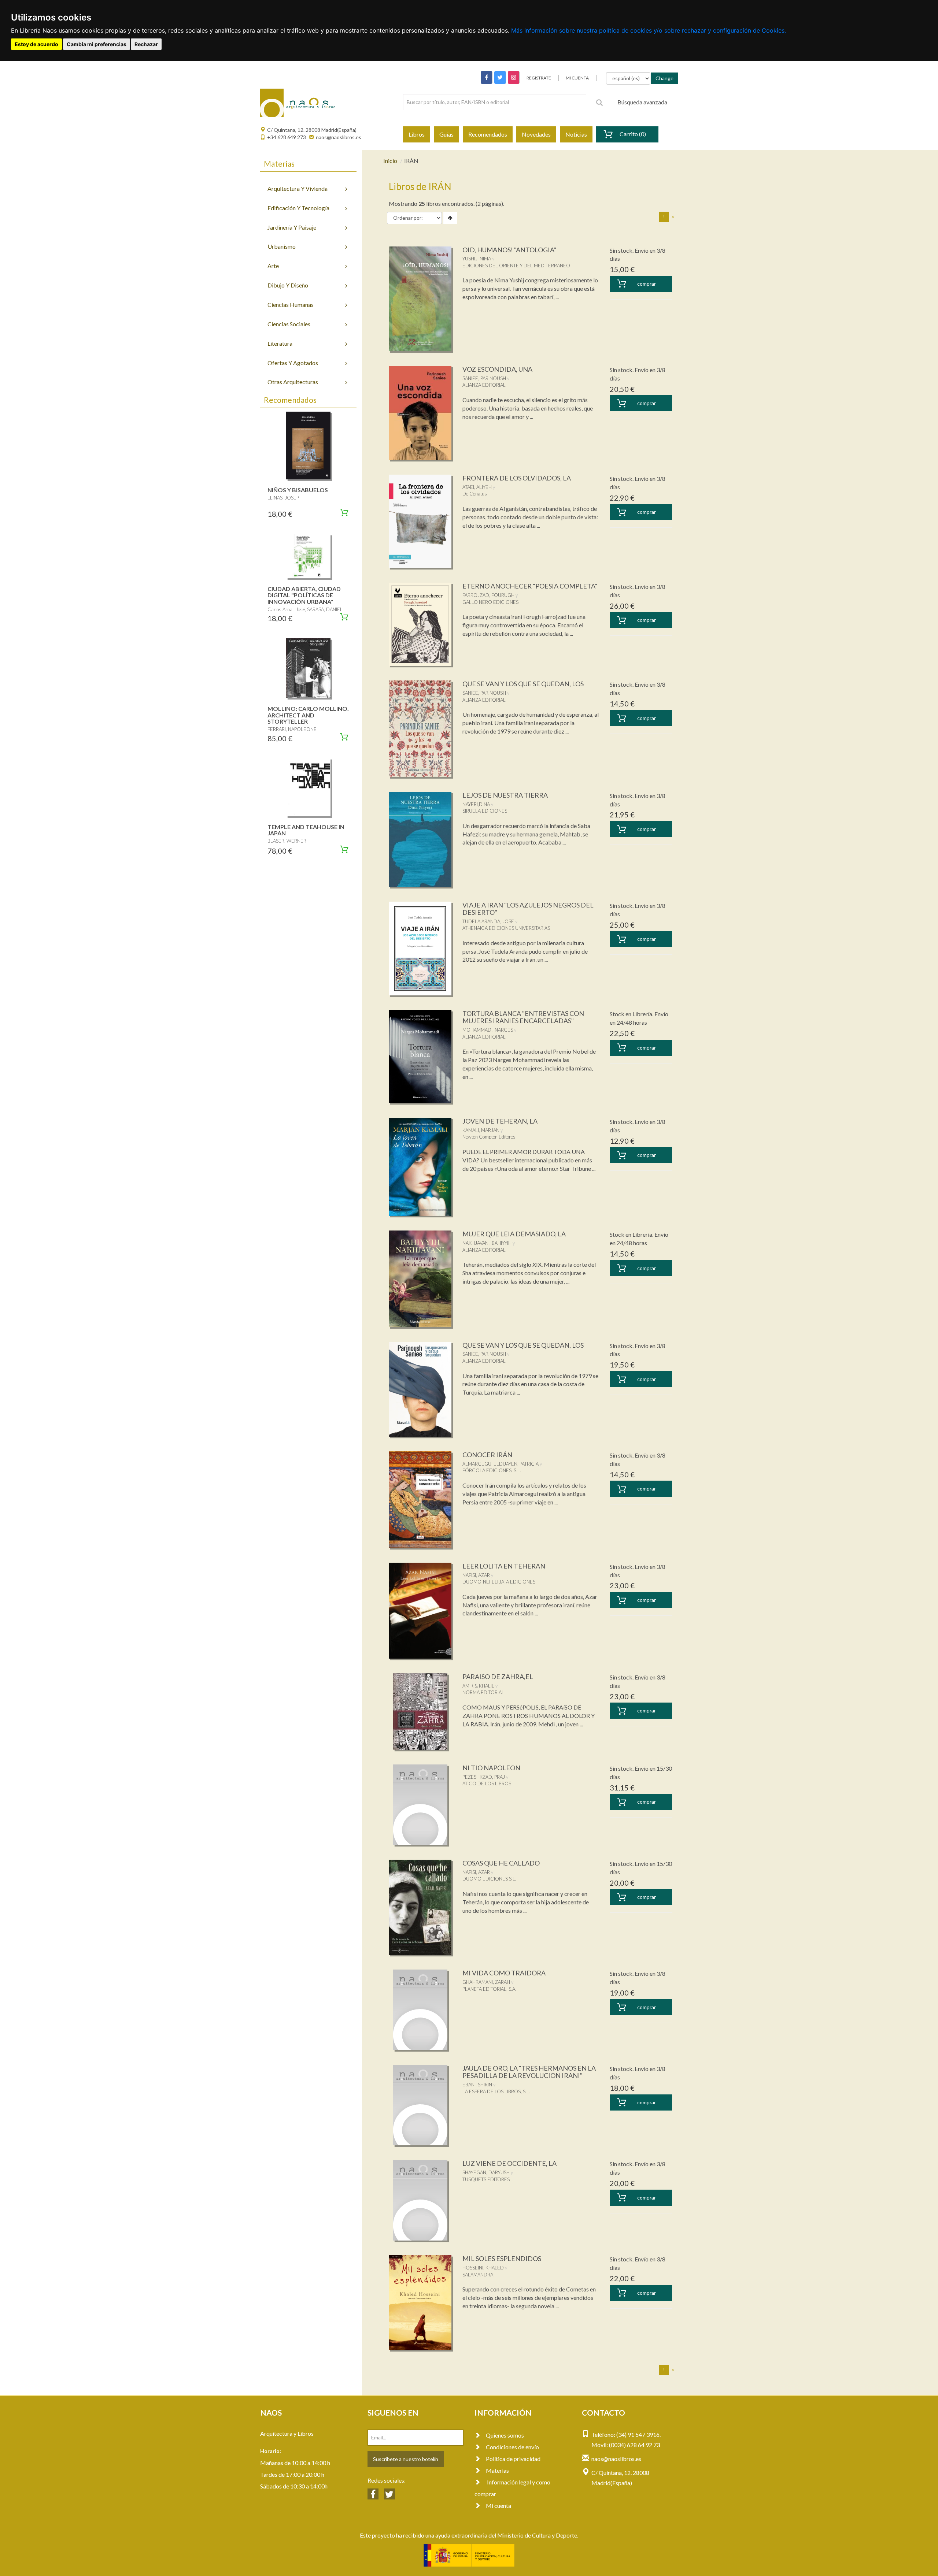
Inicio (390, 161)
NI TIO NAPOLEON (491, 1768)
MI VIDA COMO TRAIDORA (504, 1973)
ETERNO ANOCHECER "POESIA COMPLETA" (530, 586)
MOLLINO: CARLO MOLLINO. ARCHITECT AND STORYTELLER (308, 715)
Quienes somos (505, 2435)
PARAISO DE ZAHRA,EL (498, 1677)
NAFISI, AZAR (476, 1575)
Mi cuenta (498, 2506)
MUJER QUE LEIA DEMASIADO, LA (514, 1234)
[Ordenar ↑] (450, 218)
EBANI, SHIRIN (477, 2085)
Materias (497, 2470)
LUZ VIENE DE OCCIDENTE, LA (509, 2163)
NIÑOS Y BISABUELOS (298, 490)
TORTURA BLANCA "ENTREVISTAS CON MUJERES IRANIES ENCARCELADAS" (523, 1017)
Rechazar (146, 44)
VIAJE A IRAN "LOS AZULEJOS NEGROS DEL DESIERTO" (528, 909)
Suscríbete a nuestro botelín (406, 2459)
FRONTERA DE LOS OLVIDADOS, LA (517, 478)
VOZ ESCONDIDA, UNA (497, 369)
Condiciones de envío (512, 2447)
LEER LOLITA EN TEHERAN (504, 1566)
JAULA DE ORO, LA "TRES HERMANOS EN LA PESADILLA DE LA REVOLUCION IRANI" (529, 2072)
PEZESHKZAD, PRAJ (484, 1777)
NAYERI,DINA (476, 804)
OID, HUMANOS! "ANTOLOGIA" (509, 250)
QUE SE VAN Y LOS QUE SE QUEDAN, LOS (523, 684)
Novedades (536, 134)
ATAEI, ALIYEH (477, 487)
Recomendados (488, 134)
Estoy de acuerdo (36, 44)
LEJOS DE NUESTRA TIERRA (505, 795)
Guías (446, 134)
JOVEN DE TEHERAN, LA (500, 1121)
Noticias (576, 134)
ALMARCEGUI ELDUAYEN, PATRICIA (501, 1464)
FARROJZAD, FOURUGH (488, 595)
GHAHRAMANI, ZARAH (486, 1982)
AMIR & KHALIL (478, 1686)
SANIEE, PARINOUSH (484, 378)
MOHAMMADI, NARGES (488, 1030)
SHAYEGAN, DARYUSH (486, 2172)
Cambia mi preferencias (97, 44)
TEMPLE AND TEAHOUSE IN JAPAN (306, 830)
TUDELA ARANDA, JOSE (488, 921)
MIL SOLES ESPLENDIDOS (502, 2258)
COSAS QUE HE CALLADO (501, 1863)
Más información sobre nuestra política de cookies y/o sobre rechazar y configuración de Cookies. (649, 30)
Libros (417, 134)
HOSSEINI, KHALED (483, 2268)
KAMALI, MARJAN (481, 1130)
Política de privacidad (513, 2459)
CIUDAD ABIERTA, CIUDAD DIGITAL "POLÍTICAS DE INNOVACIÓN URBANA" (304, 595)
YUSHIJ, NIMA (477, 259)
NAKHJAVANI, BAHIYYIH (487, 1243)
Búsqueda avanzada (642, 102)
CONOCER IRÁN (487, 1455)
